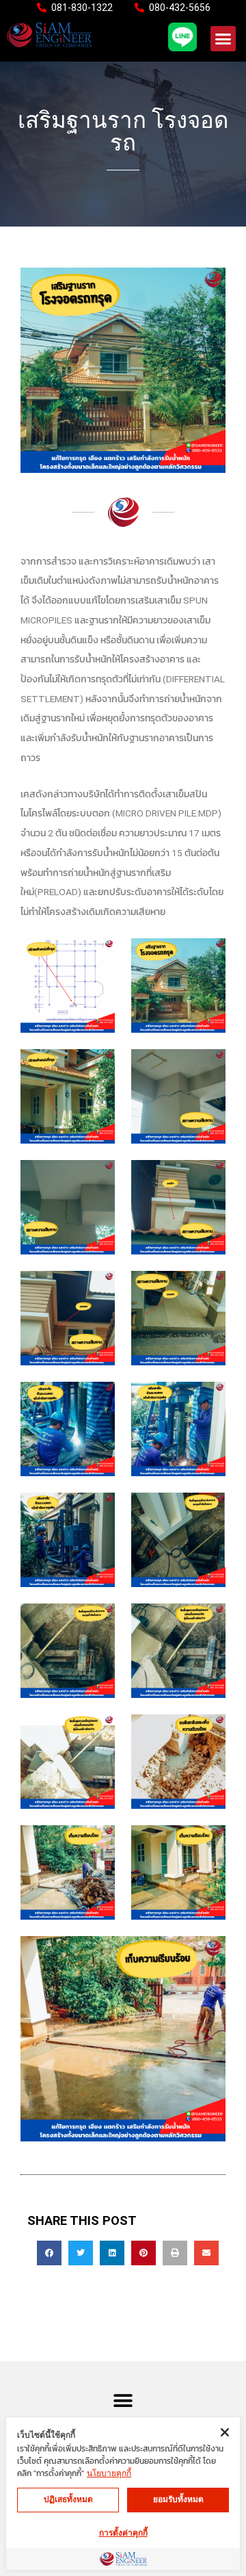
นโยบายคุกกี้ (109, 2473)
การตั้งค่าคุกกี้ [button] (123, 2533)
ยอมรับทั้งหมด (178, 2499)
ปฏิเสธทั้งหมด (68, 2499)
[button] (223, 39)
